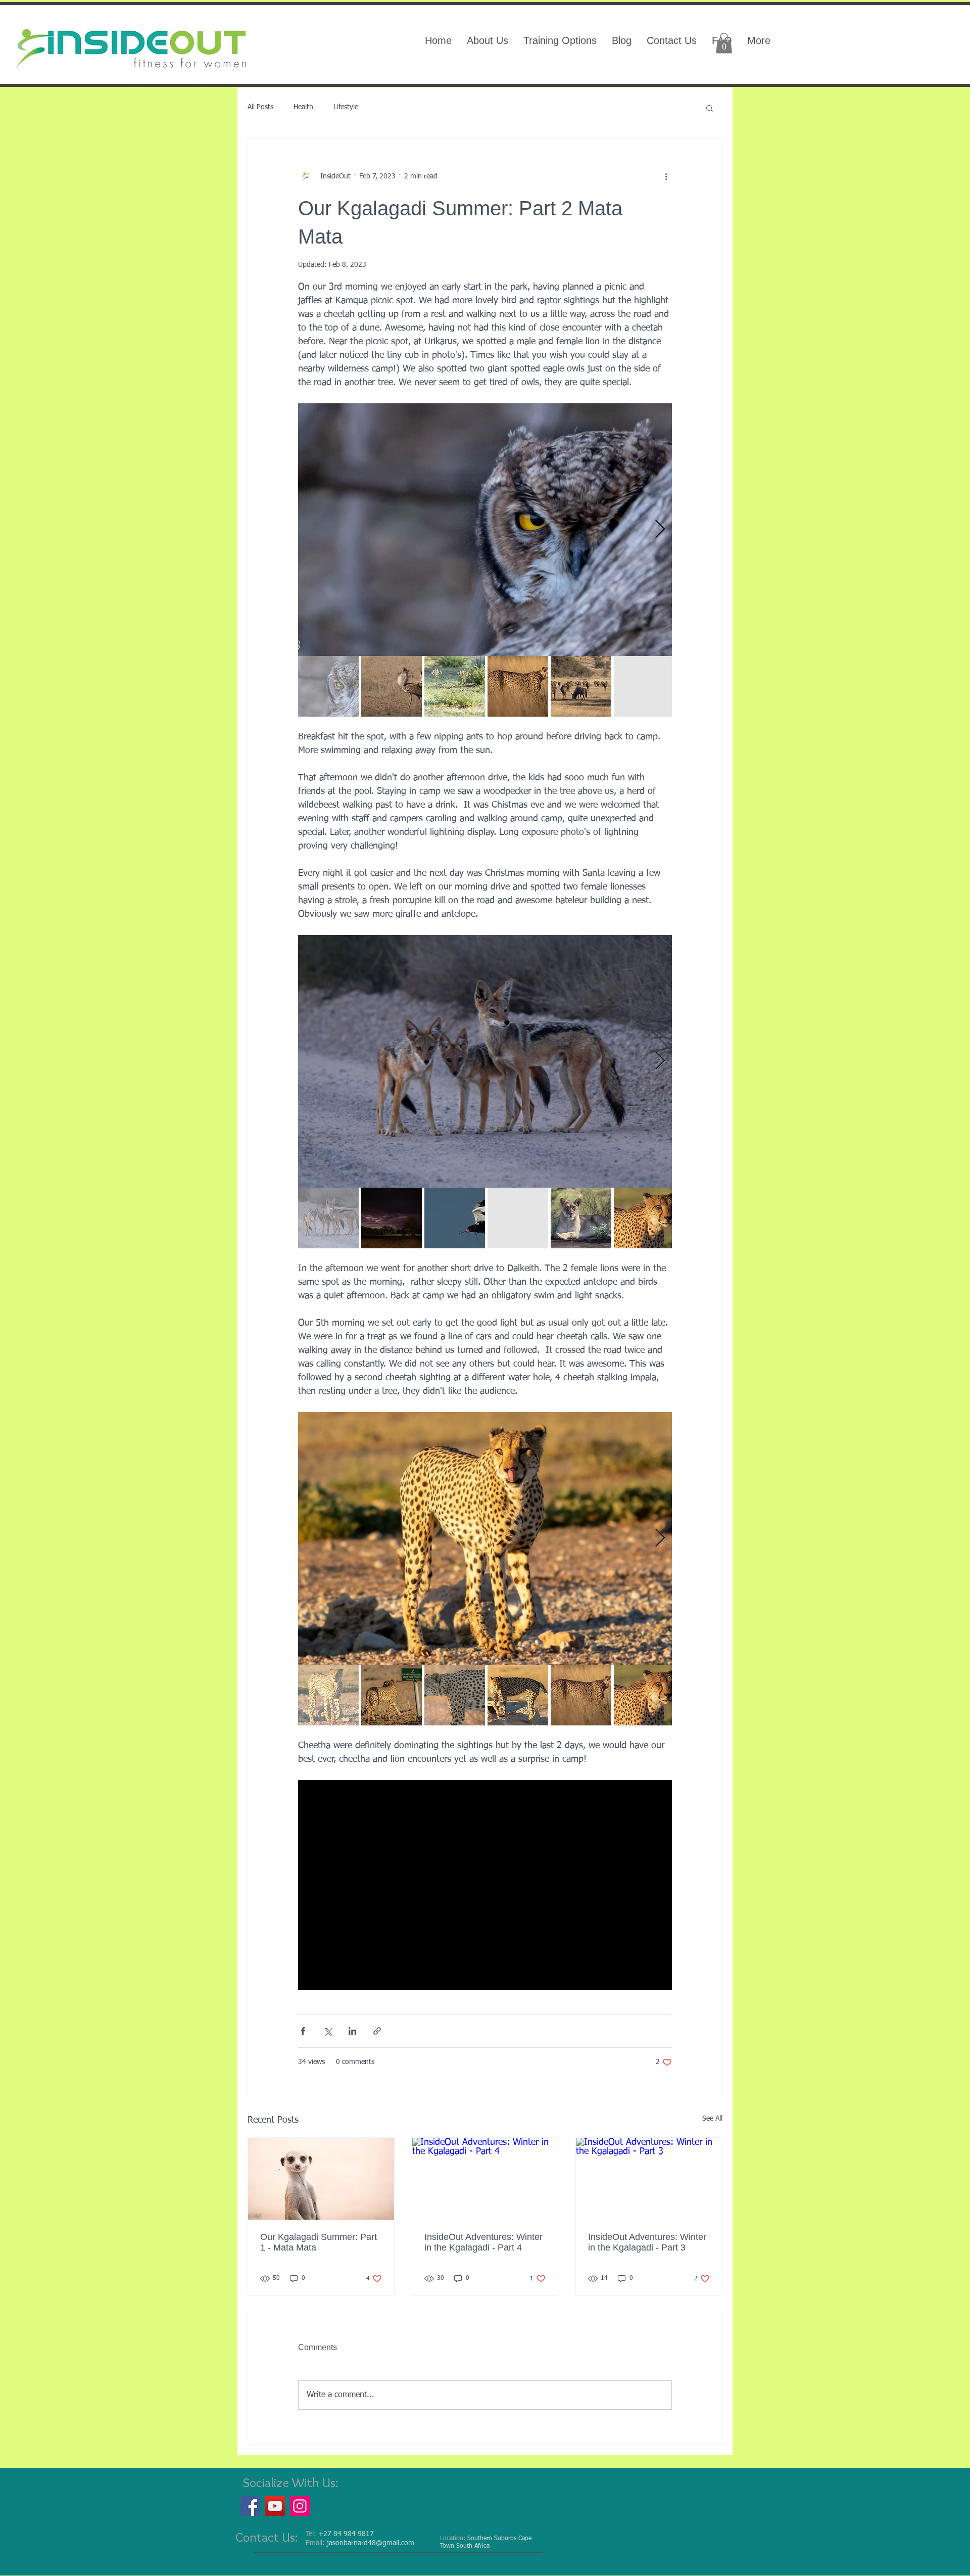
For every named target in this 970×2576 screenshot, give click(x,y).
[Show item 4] (518, 686)
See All (712, 2119)
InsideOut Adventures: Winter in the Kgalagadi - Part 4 (483, 2242)
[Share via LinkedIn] (352, 2031)
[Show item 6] (644, 686)
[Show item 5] (581, 686)
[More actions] (666, 177)
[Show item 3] (455, 686)
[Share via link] (377, 2031)
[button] (724, 43)
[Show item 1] (328, 686)
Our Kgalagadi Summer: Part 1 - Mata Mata (319, 2242)
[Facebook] (250, 2506)
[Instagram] (300, 2506)
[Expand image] (485, 530)
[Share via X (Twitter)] (328, 2031)
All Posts (260, 107)
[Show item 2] (392, 686)
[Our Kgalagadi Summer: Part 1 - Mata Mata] (321, 2179)
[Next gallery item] (660, 529)
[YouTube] (275, 2506)
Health (303, 107)
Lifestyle (346, 107)
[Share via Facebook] (303, 2031)
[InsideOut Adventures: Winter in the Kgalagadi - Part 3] (649, 2179)
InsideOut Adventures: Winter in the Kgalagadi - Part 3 (647, 2242)
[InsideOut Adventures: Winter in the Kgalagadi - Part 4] (485, 2179)
